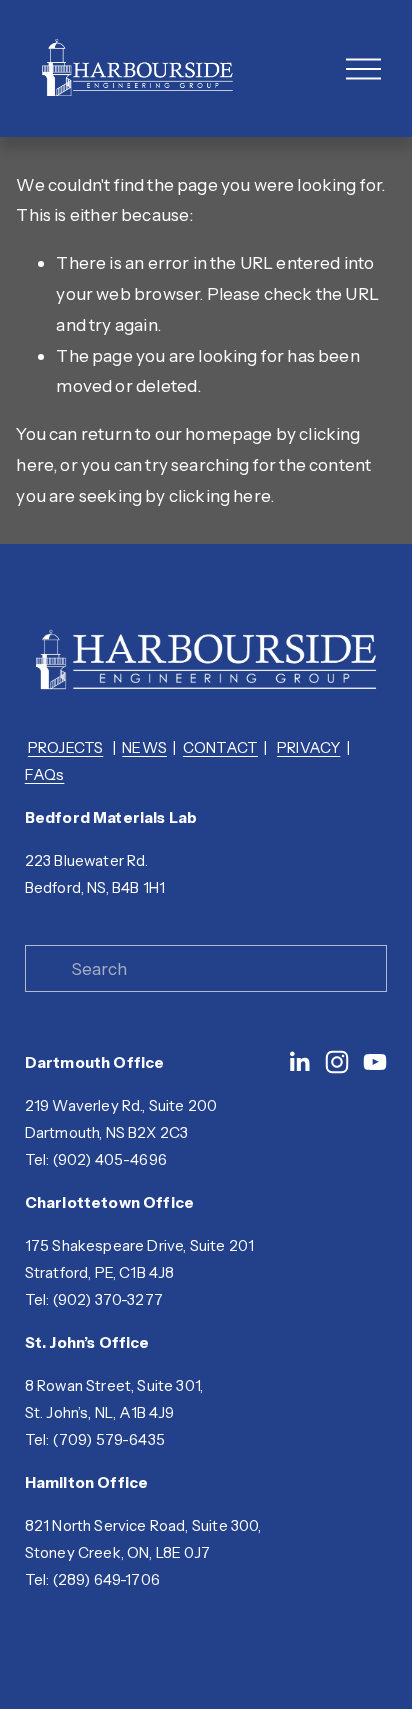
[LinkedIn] (299, 1062)
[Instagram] (337, 1062)
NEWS (144, 748)
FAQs (45, 775)
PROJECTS (65, 748)
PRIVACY (308, 748)
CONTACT (220, 748)
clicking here (219, 495)
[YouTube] (375, 1062)
